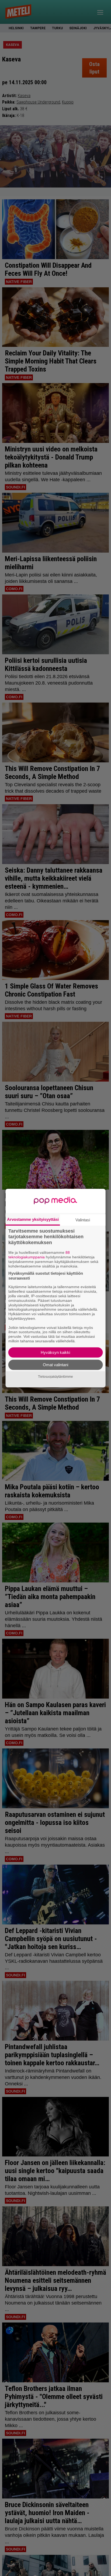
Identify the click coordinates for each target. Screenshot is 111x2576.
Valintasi (83, 1220)
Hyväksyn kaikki (55, 1352)
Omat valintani (55, 1365)
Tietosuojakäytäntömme (55, 1377)
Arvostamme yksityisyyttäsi (33, 1219)
